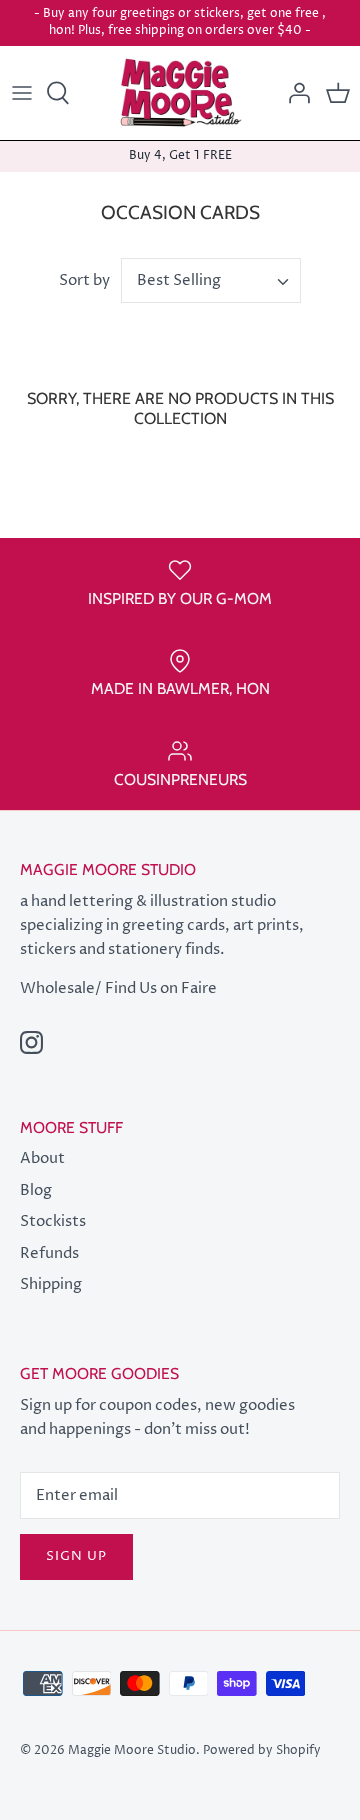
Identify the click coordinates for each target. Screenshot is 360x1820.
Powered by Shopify (262, 1750)
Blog (36, 1190)
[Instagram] (31, 1042)
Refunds (49, 1253)
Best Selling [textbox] (179, 280)
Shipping (51, 1284)
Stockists (53, 1221)
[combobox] (211, 280)
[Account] (294, 93)
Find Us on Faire (161, 988)
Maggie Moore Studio (132, 1750)
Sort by (84, 280)
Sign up (76, 1556)
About (42, 1158)
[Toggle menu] (22, 93)
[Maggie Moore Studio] (180, 93)
